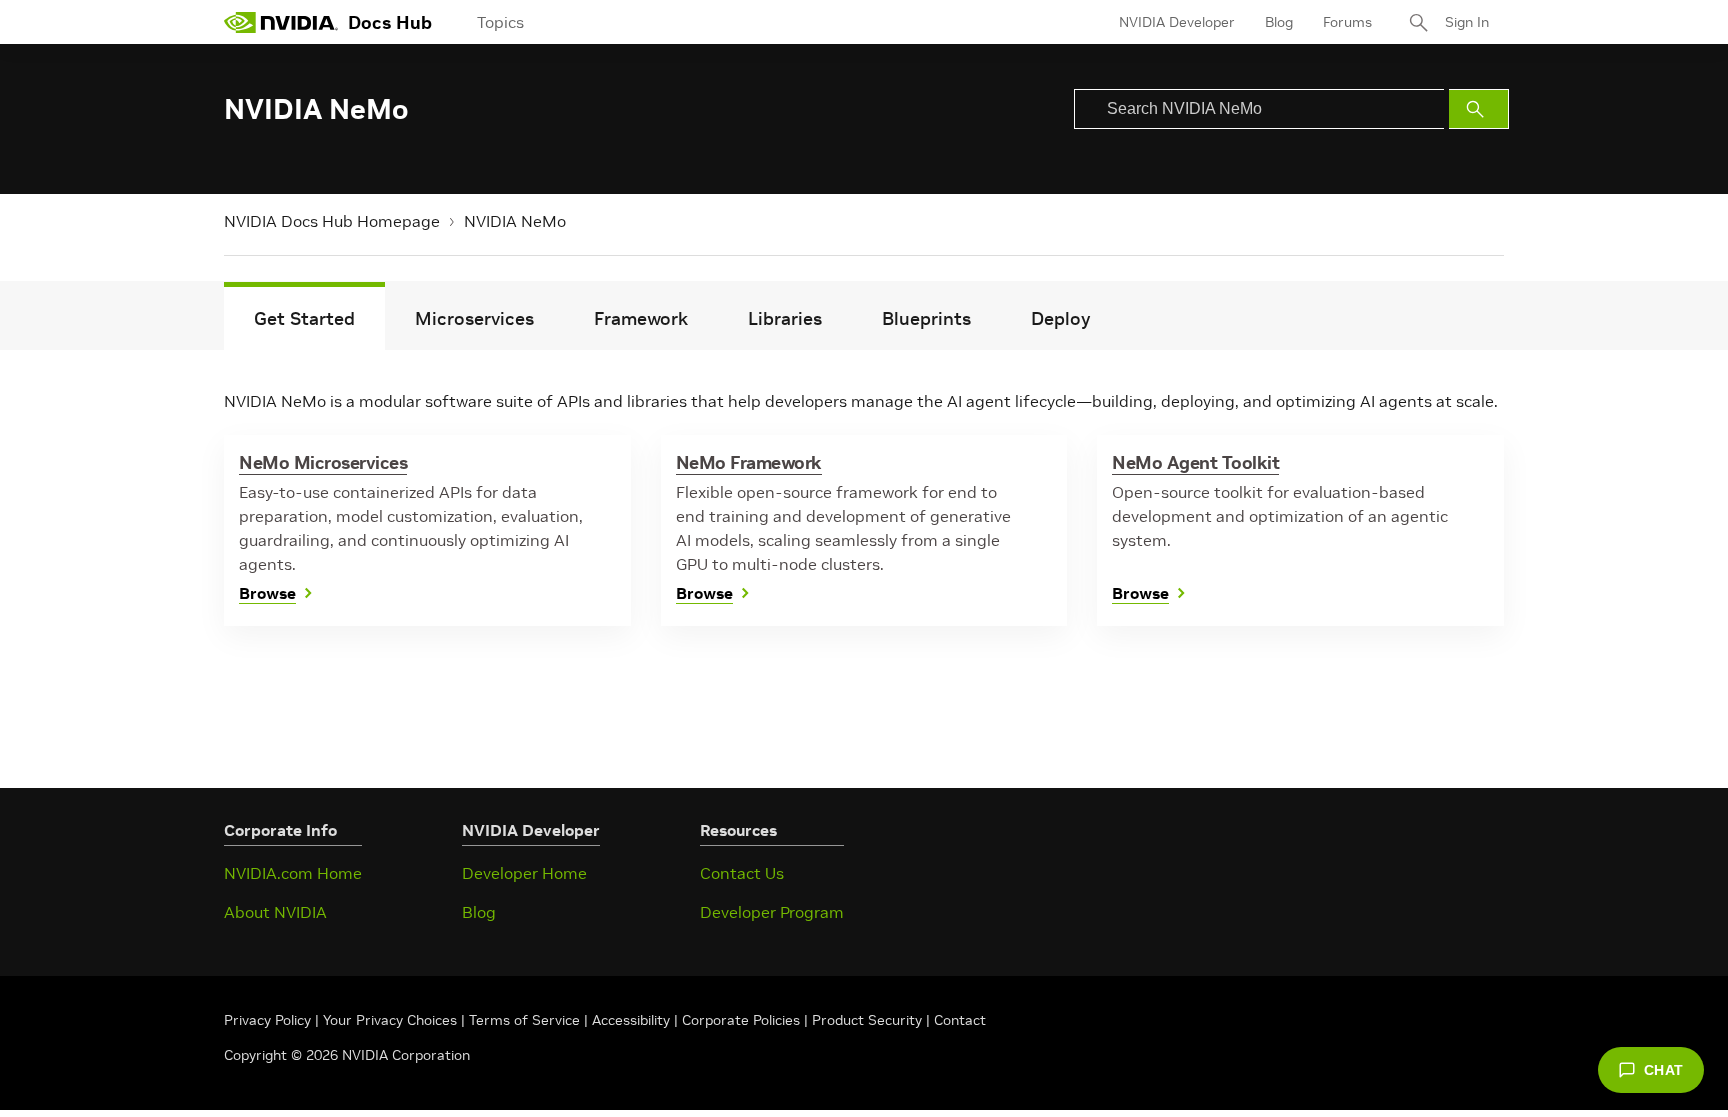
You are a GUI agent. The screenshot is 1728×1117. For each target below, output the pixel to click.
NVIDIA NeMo (515, 221)
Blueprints (926, 318)
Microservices (474, 318)
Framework (641, 318)
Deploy (1060, 318)
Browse (267, 593)
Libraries (785, 318)
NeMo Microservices (323, 462)
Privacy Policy (269, 1020)
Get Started (304, 318)
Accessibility (631, 1020)
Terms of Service (524, 1020)
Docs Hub (390, 22)
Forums (1347, 22)
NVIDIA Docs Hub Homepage (332, 221)
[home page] (281, 22)
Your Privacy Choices (390, 1020)
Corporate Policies (741, 1020)
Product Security (867, 1020)
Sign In (1467, 22)
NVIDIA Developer (1177, 22)
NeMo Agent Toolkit (1195, 462)
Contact (960, 1020)
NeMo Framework (749, 462)
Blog (1279, 22)
